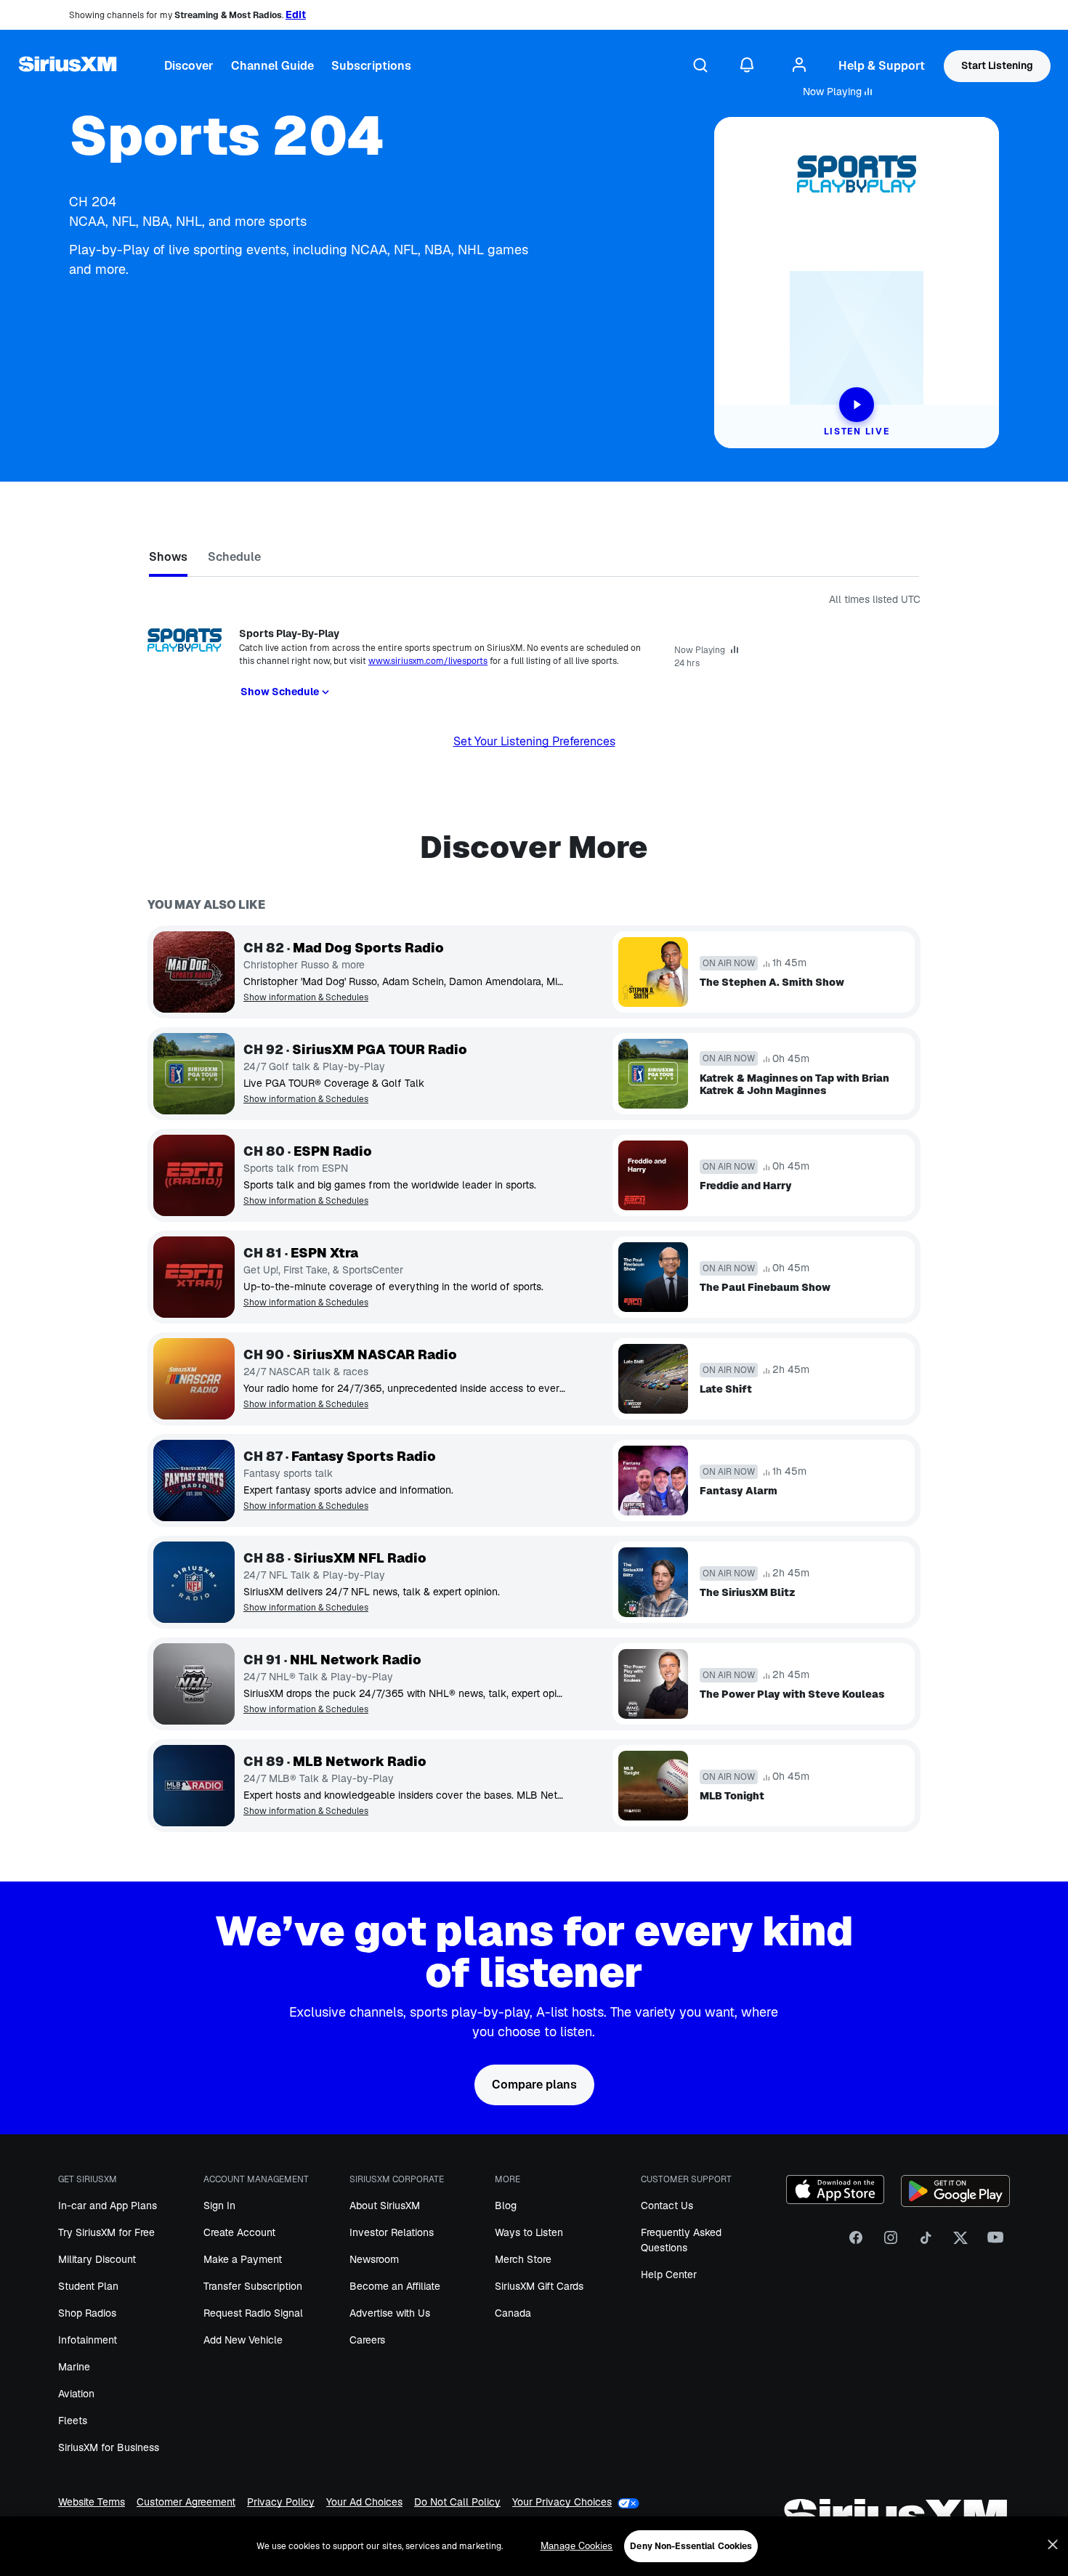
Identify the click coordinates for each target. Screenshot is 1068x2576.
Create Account (239, 2232)
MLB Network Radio (360, 1762)
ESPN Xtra (324, 1253)
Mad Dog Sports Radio (368, 948)
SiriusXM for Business (109, 2447)
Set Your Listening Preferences (534, 741)
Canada (513, 2313)
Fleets (73, 2421)
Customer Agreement (186, 2503)
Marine (74, 2367)
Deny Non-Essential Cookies (691, 2546)
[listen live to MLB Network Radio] (194, 1786)
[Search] (700, 66)
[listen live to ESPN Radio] (194, 1175)
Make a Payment (243, 2259)
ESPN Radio (333, 1151)
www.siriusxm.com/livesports (428, 661)
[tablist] (534, 560)
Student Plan (88, 2286)
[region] (534, 2546)
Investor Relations (392, 2232)
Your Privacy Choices (562, 2502)
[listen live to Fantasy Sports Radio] (194, 1481)
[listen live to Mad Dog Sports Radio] (194, 972)
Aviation (76, 2394)
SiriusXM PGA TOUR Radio (380, 1050)
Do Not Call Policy (457, 2503)
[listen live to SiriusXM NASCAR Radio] (194, 1379)
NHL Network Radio (356, 1660)
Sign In (219, 2206)
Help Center (669, 2275)
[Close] (1053, 2545)
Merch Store (523, 2259)
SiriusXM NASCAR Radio (375, 1355)
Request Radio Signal (253, 2313)
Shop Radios (87, 2313)
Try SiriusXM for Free (106, 2232)
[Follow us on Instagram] (891, 2243)
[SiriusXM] (68, 66)
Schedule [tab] (234, 557)
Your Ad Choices (364, 2503)
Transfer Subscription (253, 2286)
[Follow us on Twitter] (960, 2243)
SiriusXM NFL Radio (360, 1558)
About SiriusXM (385, 2206)
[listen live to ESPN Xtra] (194, 1277)
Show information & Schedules (306, 998)
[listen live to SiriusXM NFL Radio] (194, 1582)
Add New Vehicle (243, 2340)
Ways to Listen (529, 2232)
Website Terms (92, 2503)
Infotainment (88, 2340)
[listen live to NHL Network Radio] (194, 1684)
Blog (506, 2206)
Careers (367, 2340)
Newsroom (374, 2259)
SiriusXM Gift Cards (539, 2286)
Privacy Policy (281, 2503)
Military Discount (97, 2259)
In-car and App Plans (108, 2206)
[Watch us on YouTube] (995, 2243)
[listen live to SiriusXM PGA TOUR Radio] (194, 1074)
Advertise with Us (390, 2313)
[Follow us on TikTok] (926, 2243)
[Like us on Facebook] (856, 2243)
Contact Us (667, 2206)
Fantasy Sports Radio (364, 1457)
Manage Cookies (577, 2546)
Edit (296, 15)
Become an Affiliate (395, 2286)
